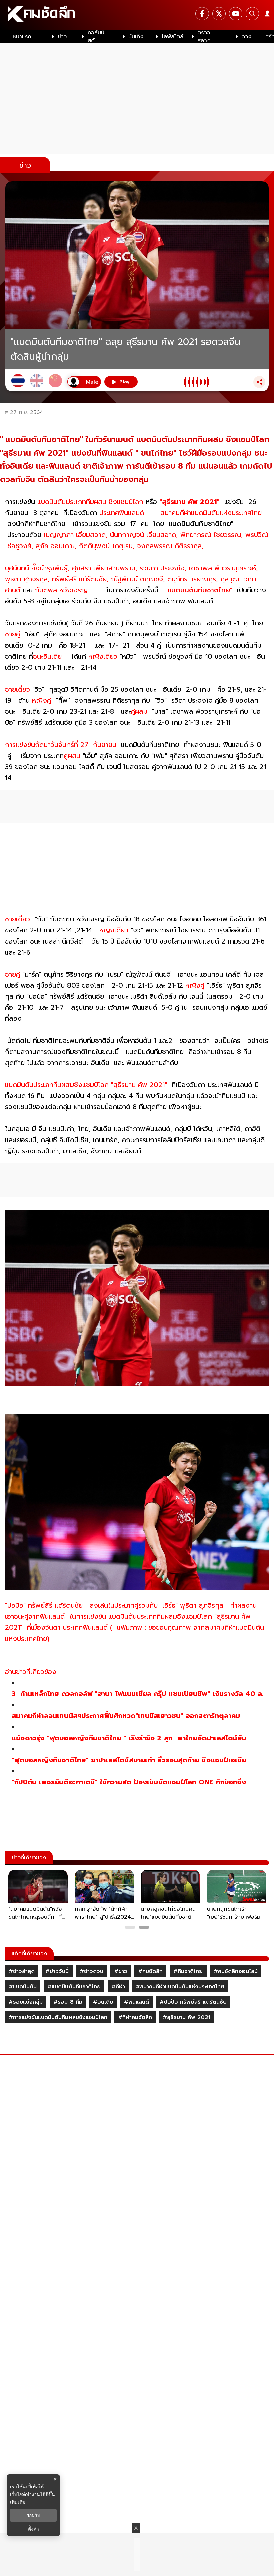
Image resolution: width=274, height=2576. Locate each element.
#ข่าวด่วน (91, 1971)
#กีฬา (118, 1987)
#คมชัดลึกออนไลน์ (236, 1971)
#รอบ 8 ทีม (68, 2002)
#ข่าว (121, 1971)
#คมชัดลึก (150, 1971)
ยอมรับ (33, 2515)
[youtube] (236, 14)
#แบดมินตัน (23, 1987)
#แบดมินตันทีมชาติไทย (74, 1987)
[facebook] (202, 14)
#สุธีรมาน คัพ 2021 (186, 2017)
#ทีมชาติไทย (188, 1971)
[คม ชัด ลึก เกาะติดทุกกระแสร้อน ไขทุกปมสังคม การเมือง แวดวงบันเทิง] (137, 15)
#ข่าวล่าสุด (22, 1971)
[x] (219, 14)
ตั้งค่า (34, 2529)
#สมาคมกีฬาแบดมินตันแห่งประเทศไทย (180, 1987)
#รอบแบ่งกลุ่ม (26, 2002)
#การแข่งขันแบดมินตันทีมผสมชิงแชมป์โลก (58, 2017)
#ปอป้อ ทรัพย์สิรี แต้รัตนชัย (193, 2002)
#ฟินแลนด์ (136, 2002)
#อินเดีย (103, 2002)
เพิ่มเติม (18, 2502)
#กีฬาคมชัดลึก (135, 2017)
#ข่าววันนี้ (57, 1971)
